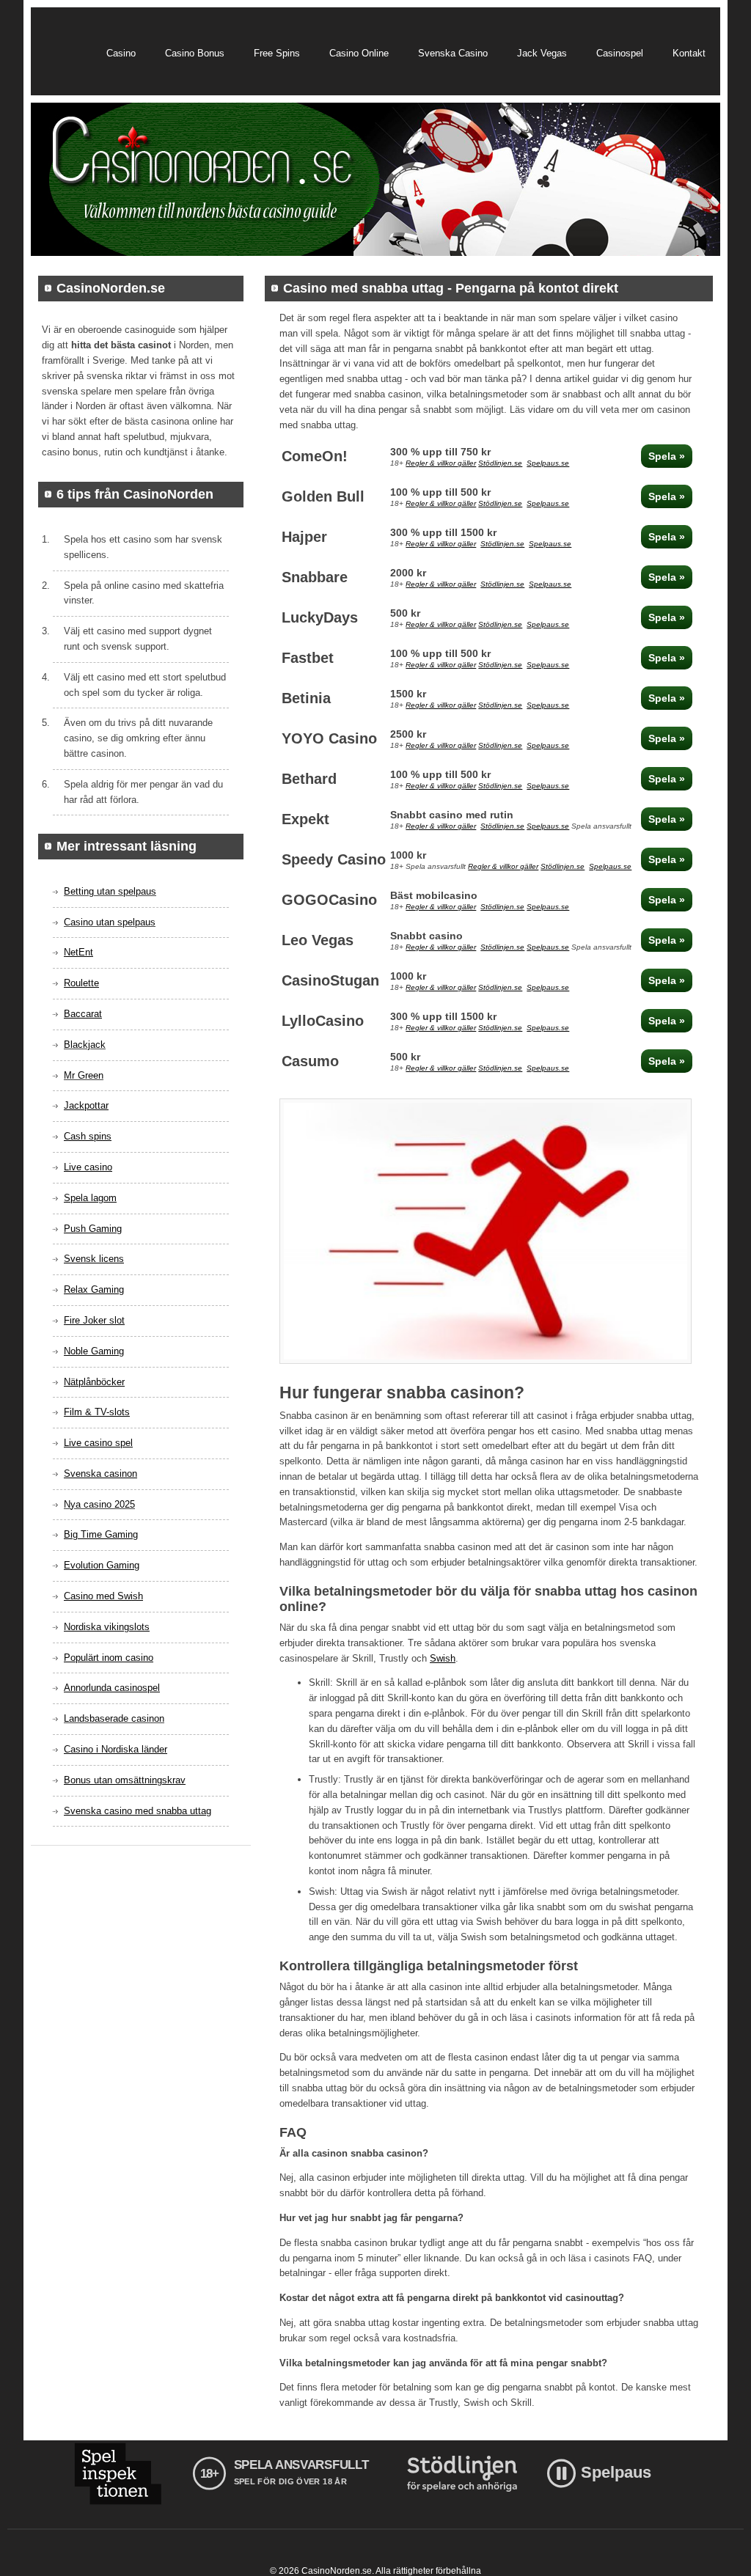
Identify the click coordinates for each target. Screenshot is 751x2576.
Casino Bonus (195, 53)
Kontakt (689, 53)
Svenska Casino (453, 53)
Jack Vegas (542, 53)
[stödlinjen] (462, 2474)
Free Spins (277, 53)
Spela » (667, 456)
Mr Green (84, 1075)
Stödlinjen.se (500, 463)
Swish (443, 1658)
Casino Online (359, 53)
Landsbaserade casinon (114, 1718)
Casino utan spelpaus (110, 922)
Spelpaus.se (548, 463)
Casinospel (620, 53)
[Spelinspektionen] (118, 2474)
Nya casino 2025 (99, 1504)
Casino (121, 53)
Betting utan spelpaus (110, 891)
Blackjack (85, 1045)
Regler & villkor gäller (441, 463)
